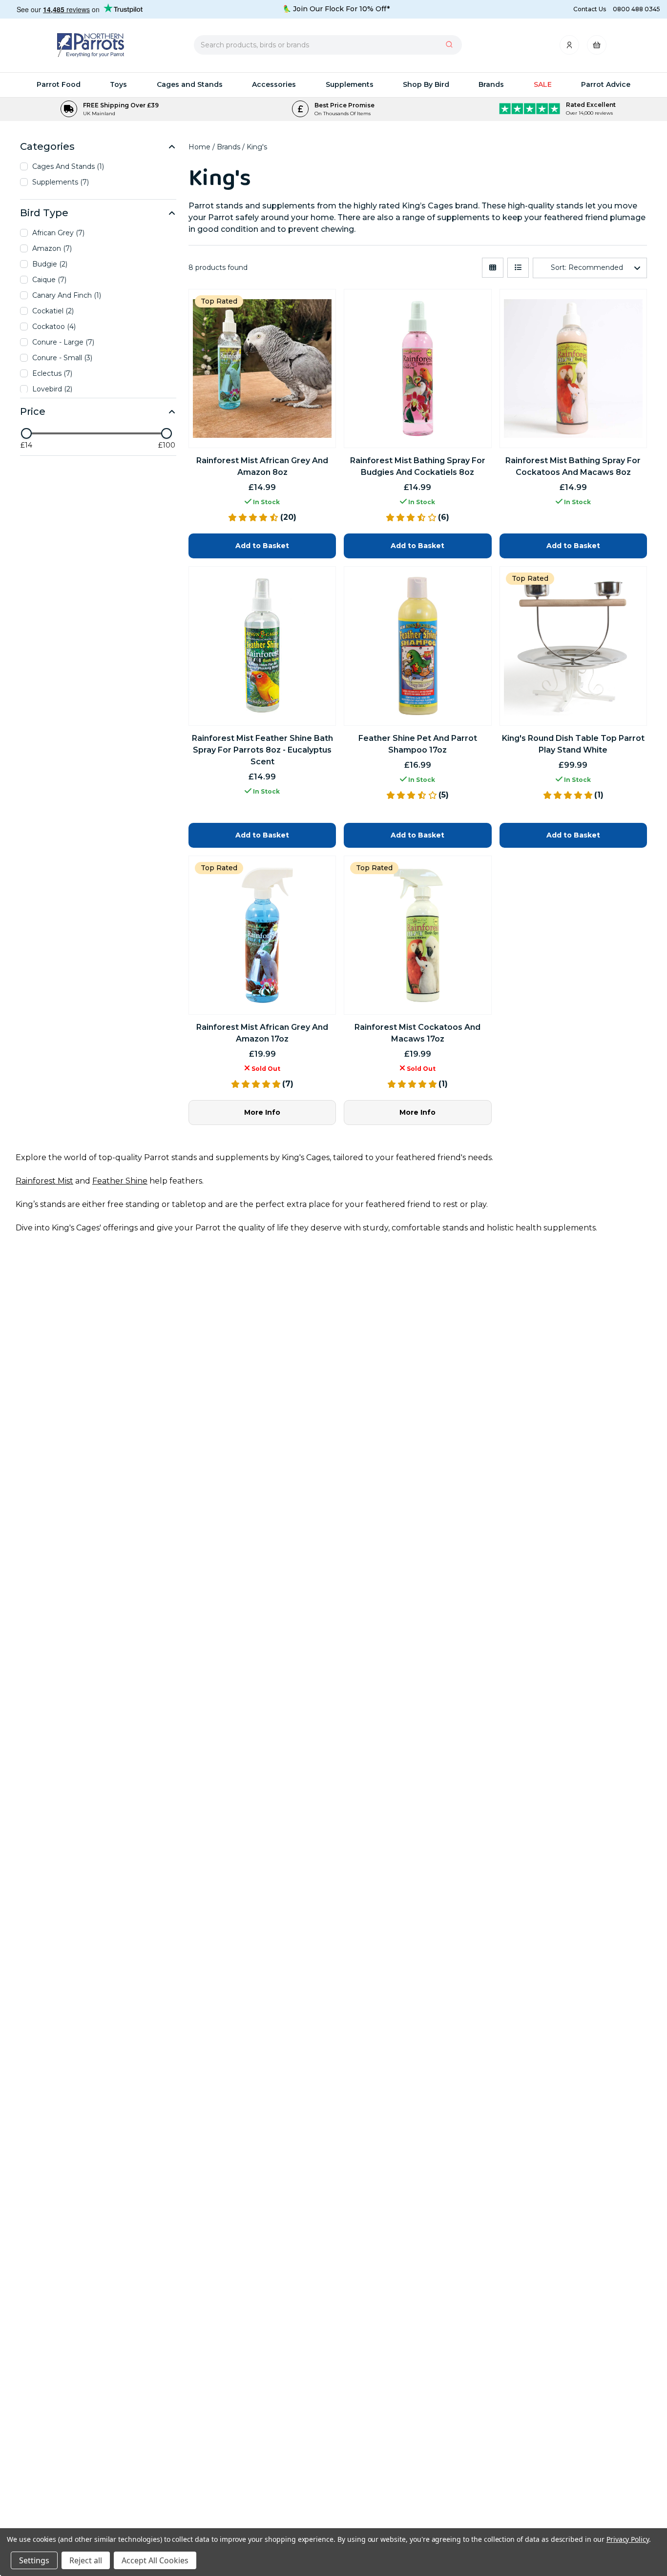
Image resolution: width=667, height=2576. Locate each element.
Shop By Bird (426, 84)
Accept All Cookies (155, 2560)
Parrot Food (59, 84)
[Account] (570, 48)
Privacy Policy (628, 2539)
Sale (543, 84)
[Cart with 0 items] (597, 48)
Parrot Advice (606, 84)
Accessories (274, 84)
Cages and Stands (190, 84)
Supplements (350, 84)
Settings (34, 2560)
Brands (491, 84)
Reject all (86, 2560)
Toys (118, 84)
